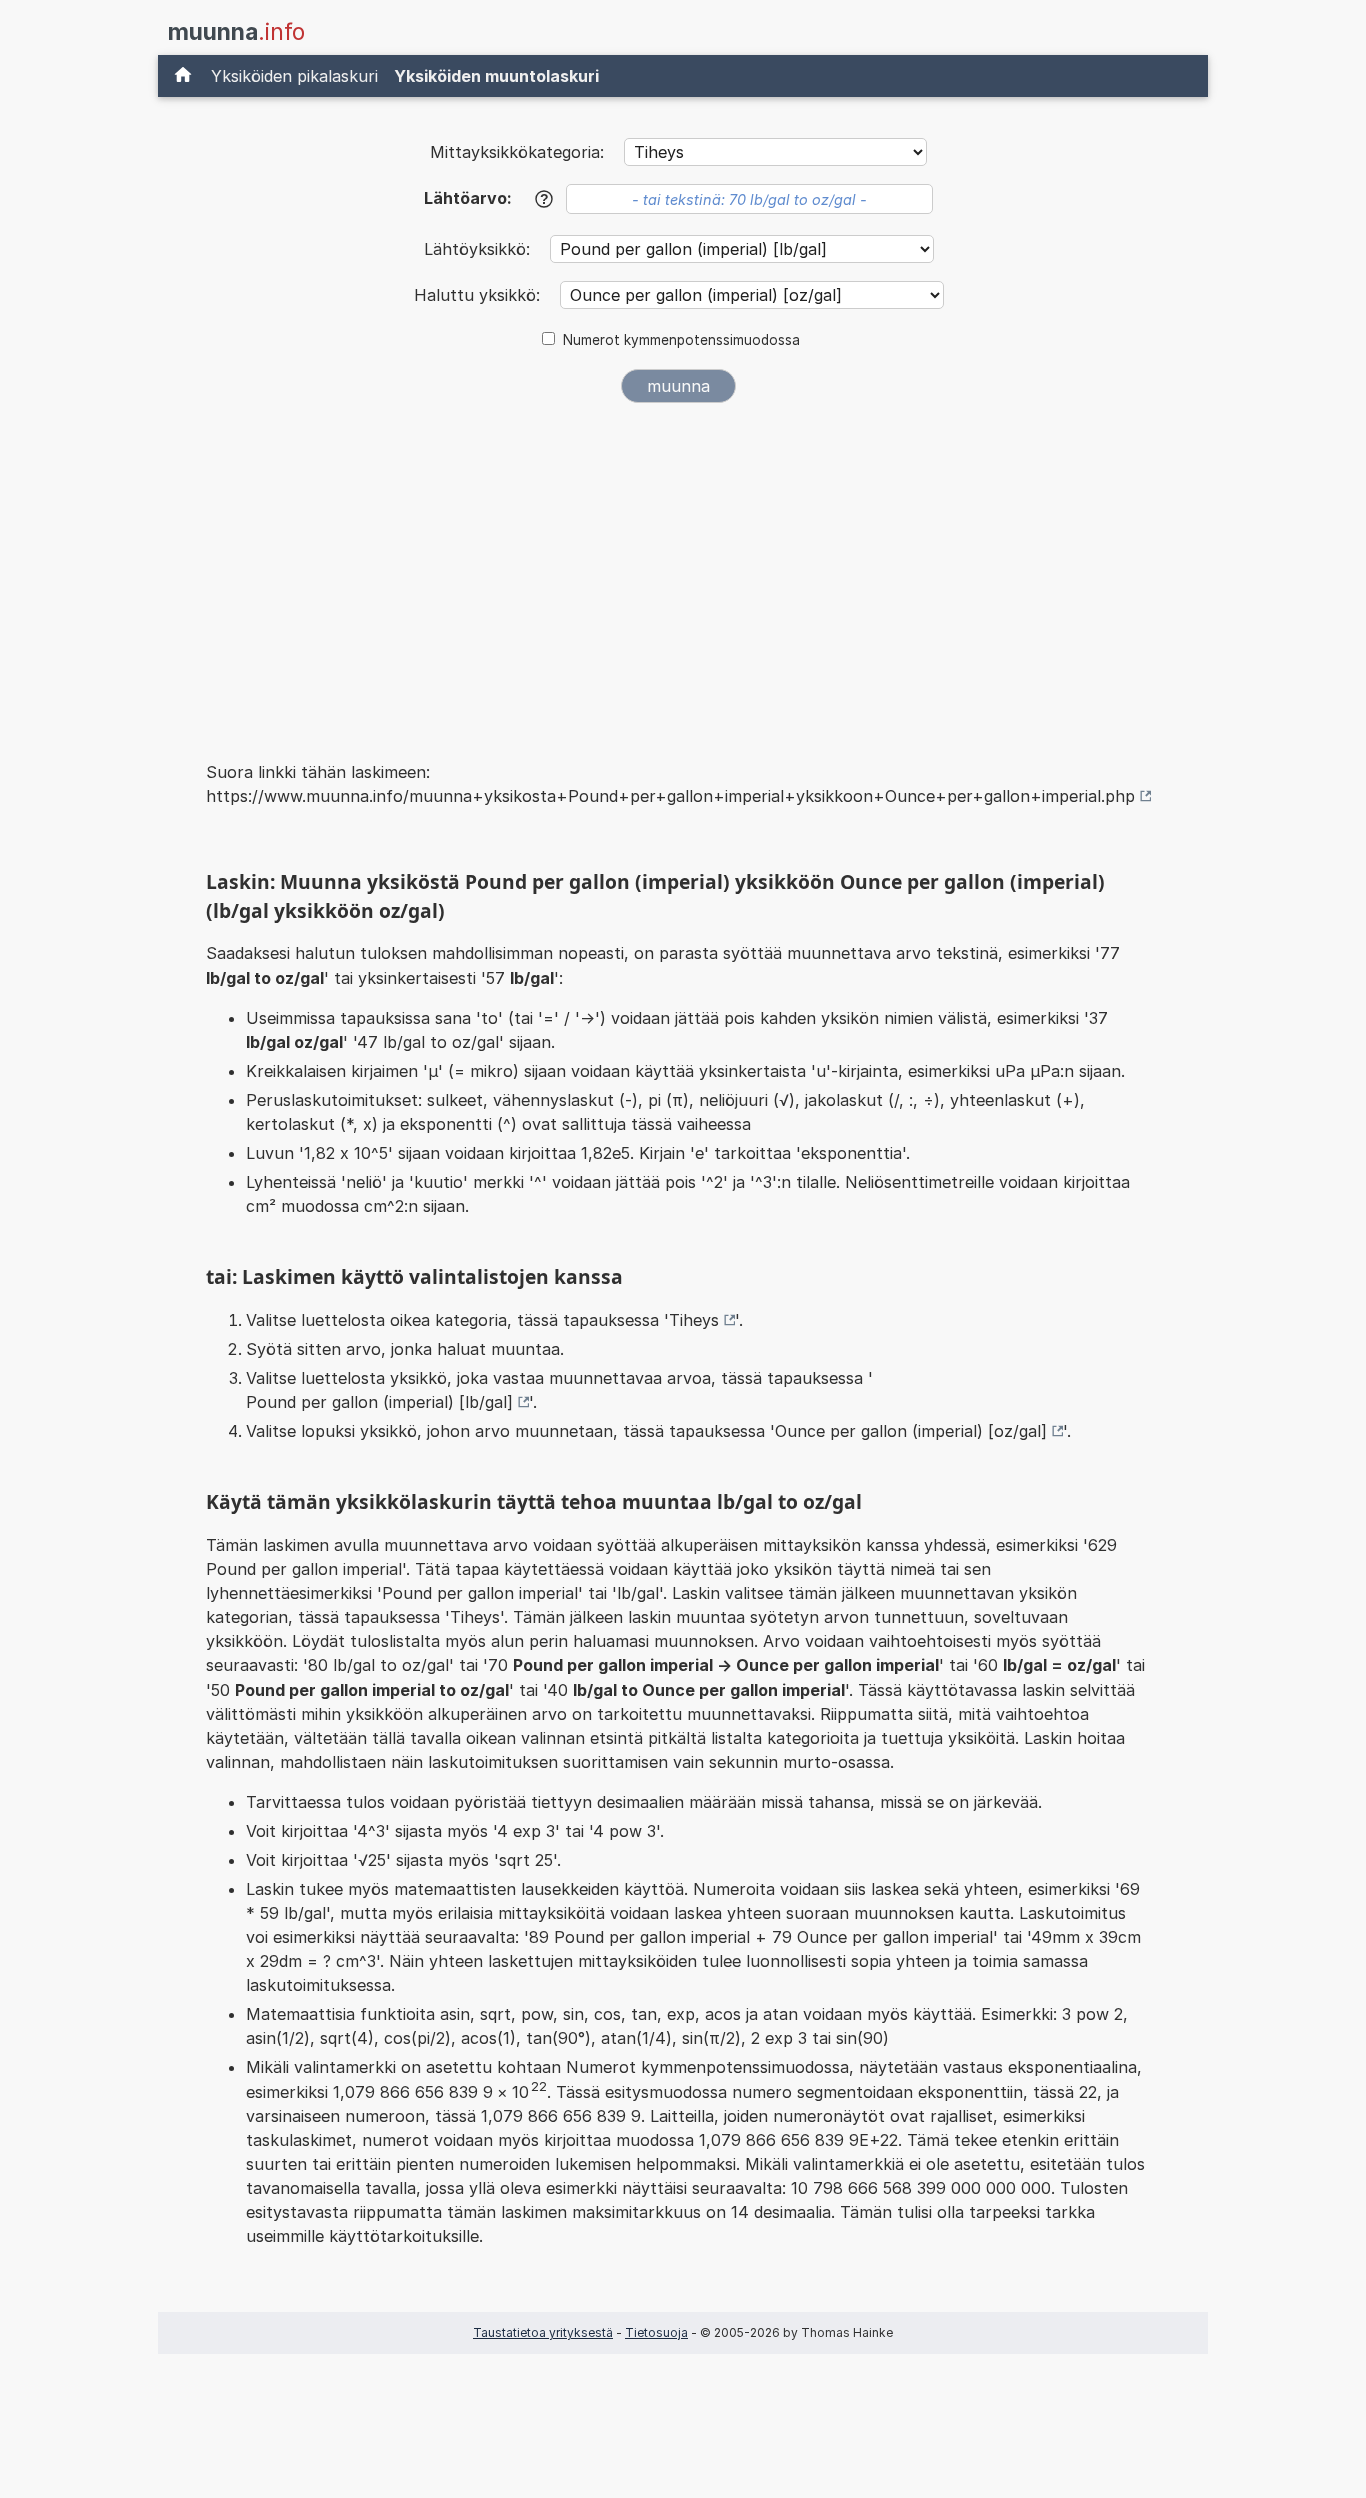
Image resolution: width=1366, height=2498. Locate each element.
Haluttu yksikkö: (479, 295)
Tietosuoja (656, 2332)
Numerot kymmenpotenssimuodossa (681, 340)
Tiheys (694, 1320)
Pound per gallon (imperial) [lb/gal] (379, 1402)
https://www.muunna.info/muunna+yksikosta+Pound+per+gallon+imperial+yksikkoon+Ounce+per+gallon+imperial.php (670, 796)
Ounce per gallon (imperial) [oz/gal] (911, 1431)
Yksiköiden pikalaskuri (294, 76)
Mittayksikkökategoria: (517, 152)
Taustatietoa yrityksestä (543, 2332)
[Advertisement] (679, 568)
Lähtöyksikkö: (479, 249)
